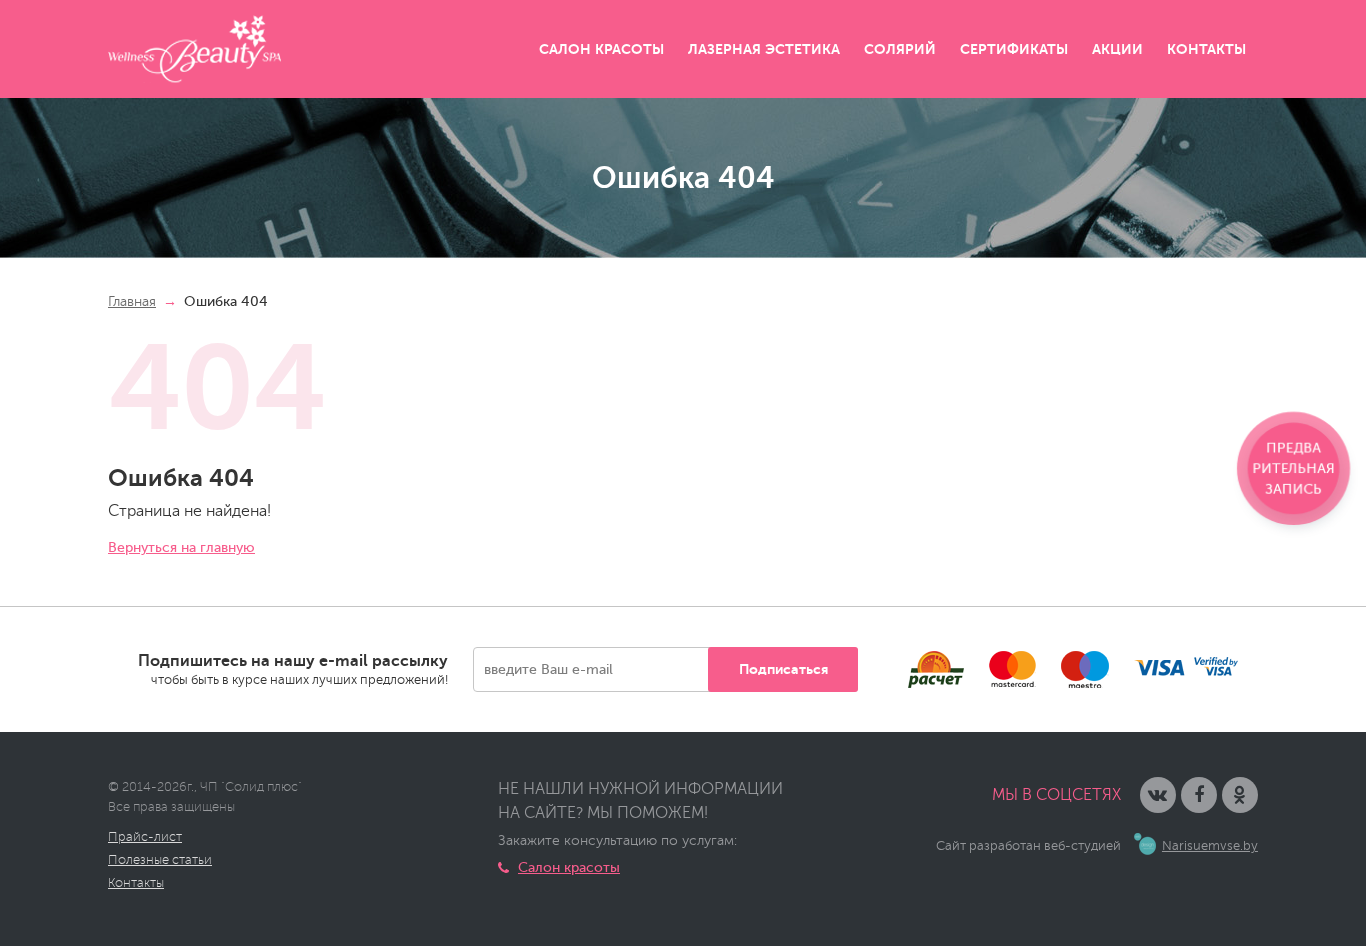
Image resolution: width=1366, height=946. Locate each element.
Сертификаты (1014, 49)
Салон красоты (601, 49)
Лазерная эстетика (764, 49)
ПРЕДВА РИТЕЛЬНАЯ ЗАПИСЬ (1293, 468)
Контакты (1206, 49)
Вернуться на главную (181, 547)
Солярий (900, 49)
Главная (132, 301)
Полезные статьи (160, 860)
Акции (1117, 49)
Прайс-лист (145, 837)
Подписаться (783, 669)
